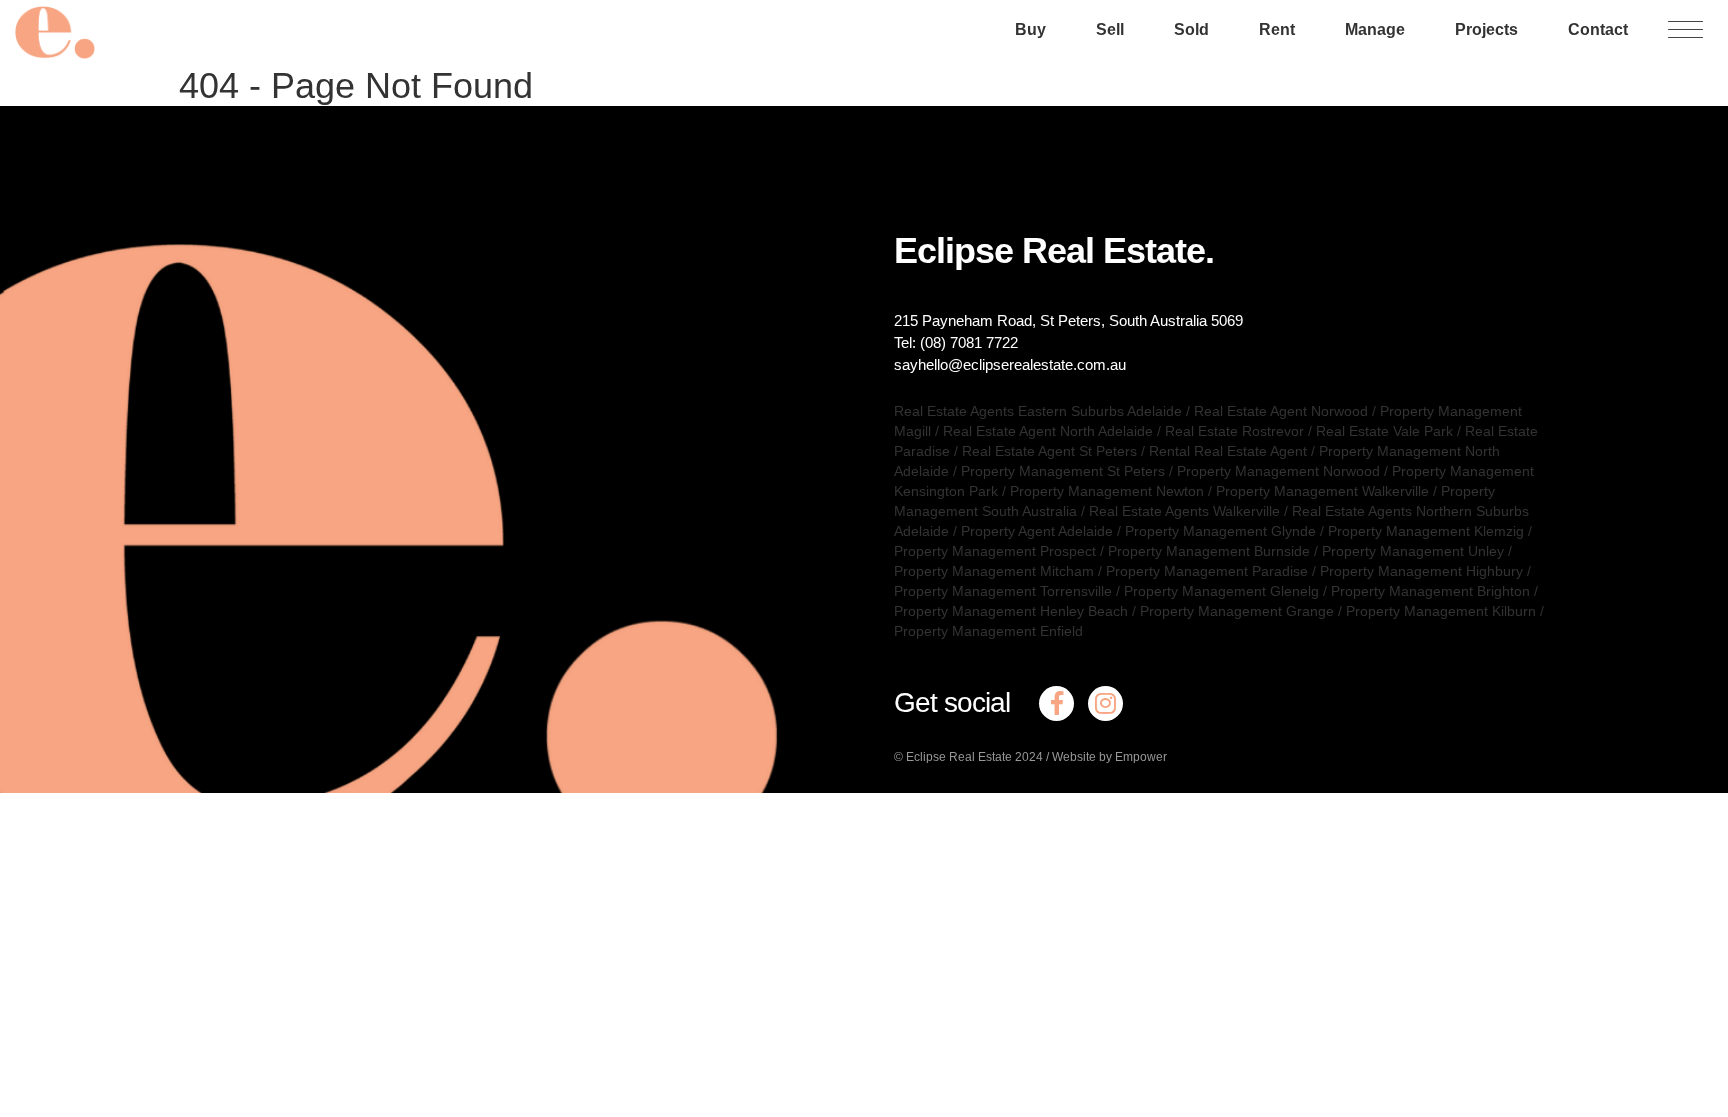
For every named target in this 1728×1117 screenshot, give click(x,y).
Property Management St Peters (1063, 471)
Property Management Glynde (1220, 531)
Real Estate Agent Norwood (1281, 411)
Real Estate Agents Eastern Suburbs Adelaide (1038, 411)
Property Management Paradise (1207, 571)
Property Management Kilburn (1441, 611)
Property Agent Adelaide (1037, 531)
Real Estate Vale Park (1384, 431)
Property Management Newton (1107, 491)
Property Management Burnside (1209, 551)
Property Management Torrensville (1003, 591)
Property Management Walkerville (1322, 491)
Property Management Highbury (1421, 571)
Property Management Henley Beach (1011, 611)
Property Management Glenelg (1221, 591)
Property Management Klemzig (1426, 531)
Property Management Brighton (1430, 591)
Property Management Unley (1413, 551)
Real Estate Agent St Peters (1049, 451)
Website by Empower (1109, 757)
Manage (1375, 29)
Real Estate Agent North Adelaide (1048, 431)
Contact (1598, 29)
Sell (1110, 29)
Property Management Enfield (988, 631)
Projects (1486, 29)
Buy (1030, 29)
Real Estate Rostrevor (1234, 431)
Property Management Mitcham (994, 571)
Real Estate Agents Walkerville (1184, 511)
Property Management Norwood (1278, 471)
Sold (1191, 29)
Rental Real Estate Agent (1228, 451)
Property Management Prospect (995, 551)
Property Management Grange (1237, 611)
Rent (1277, 29)
